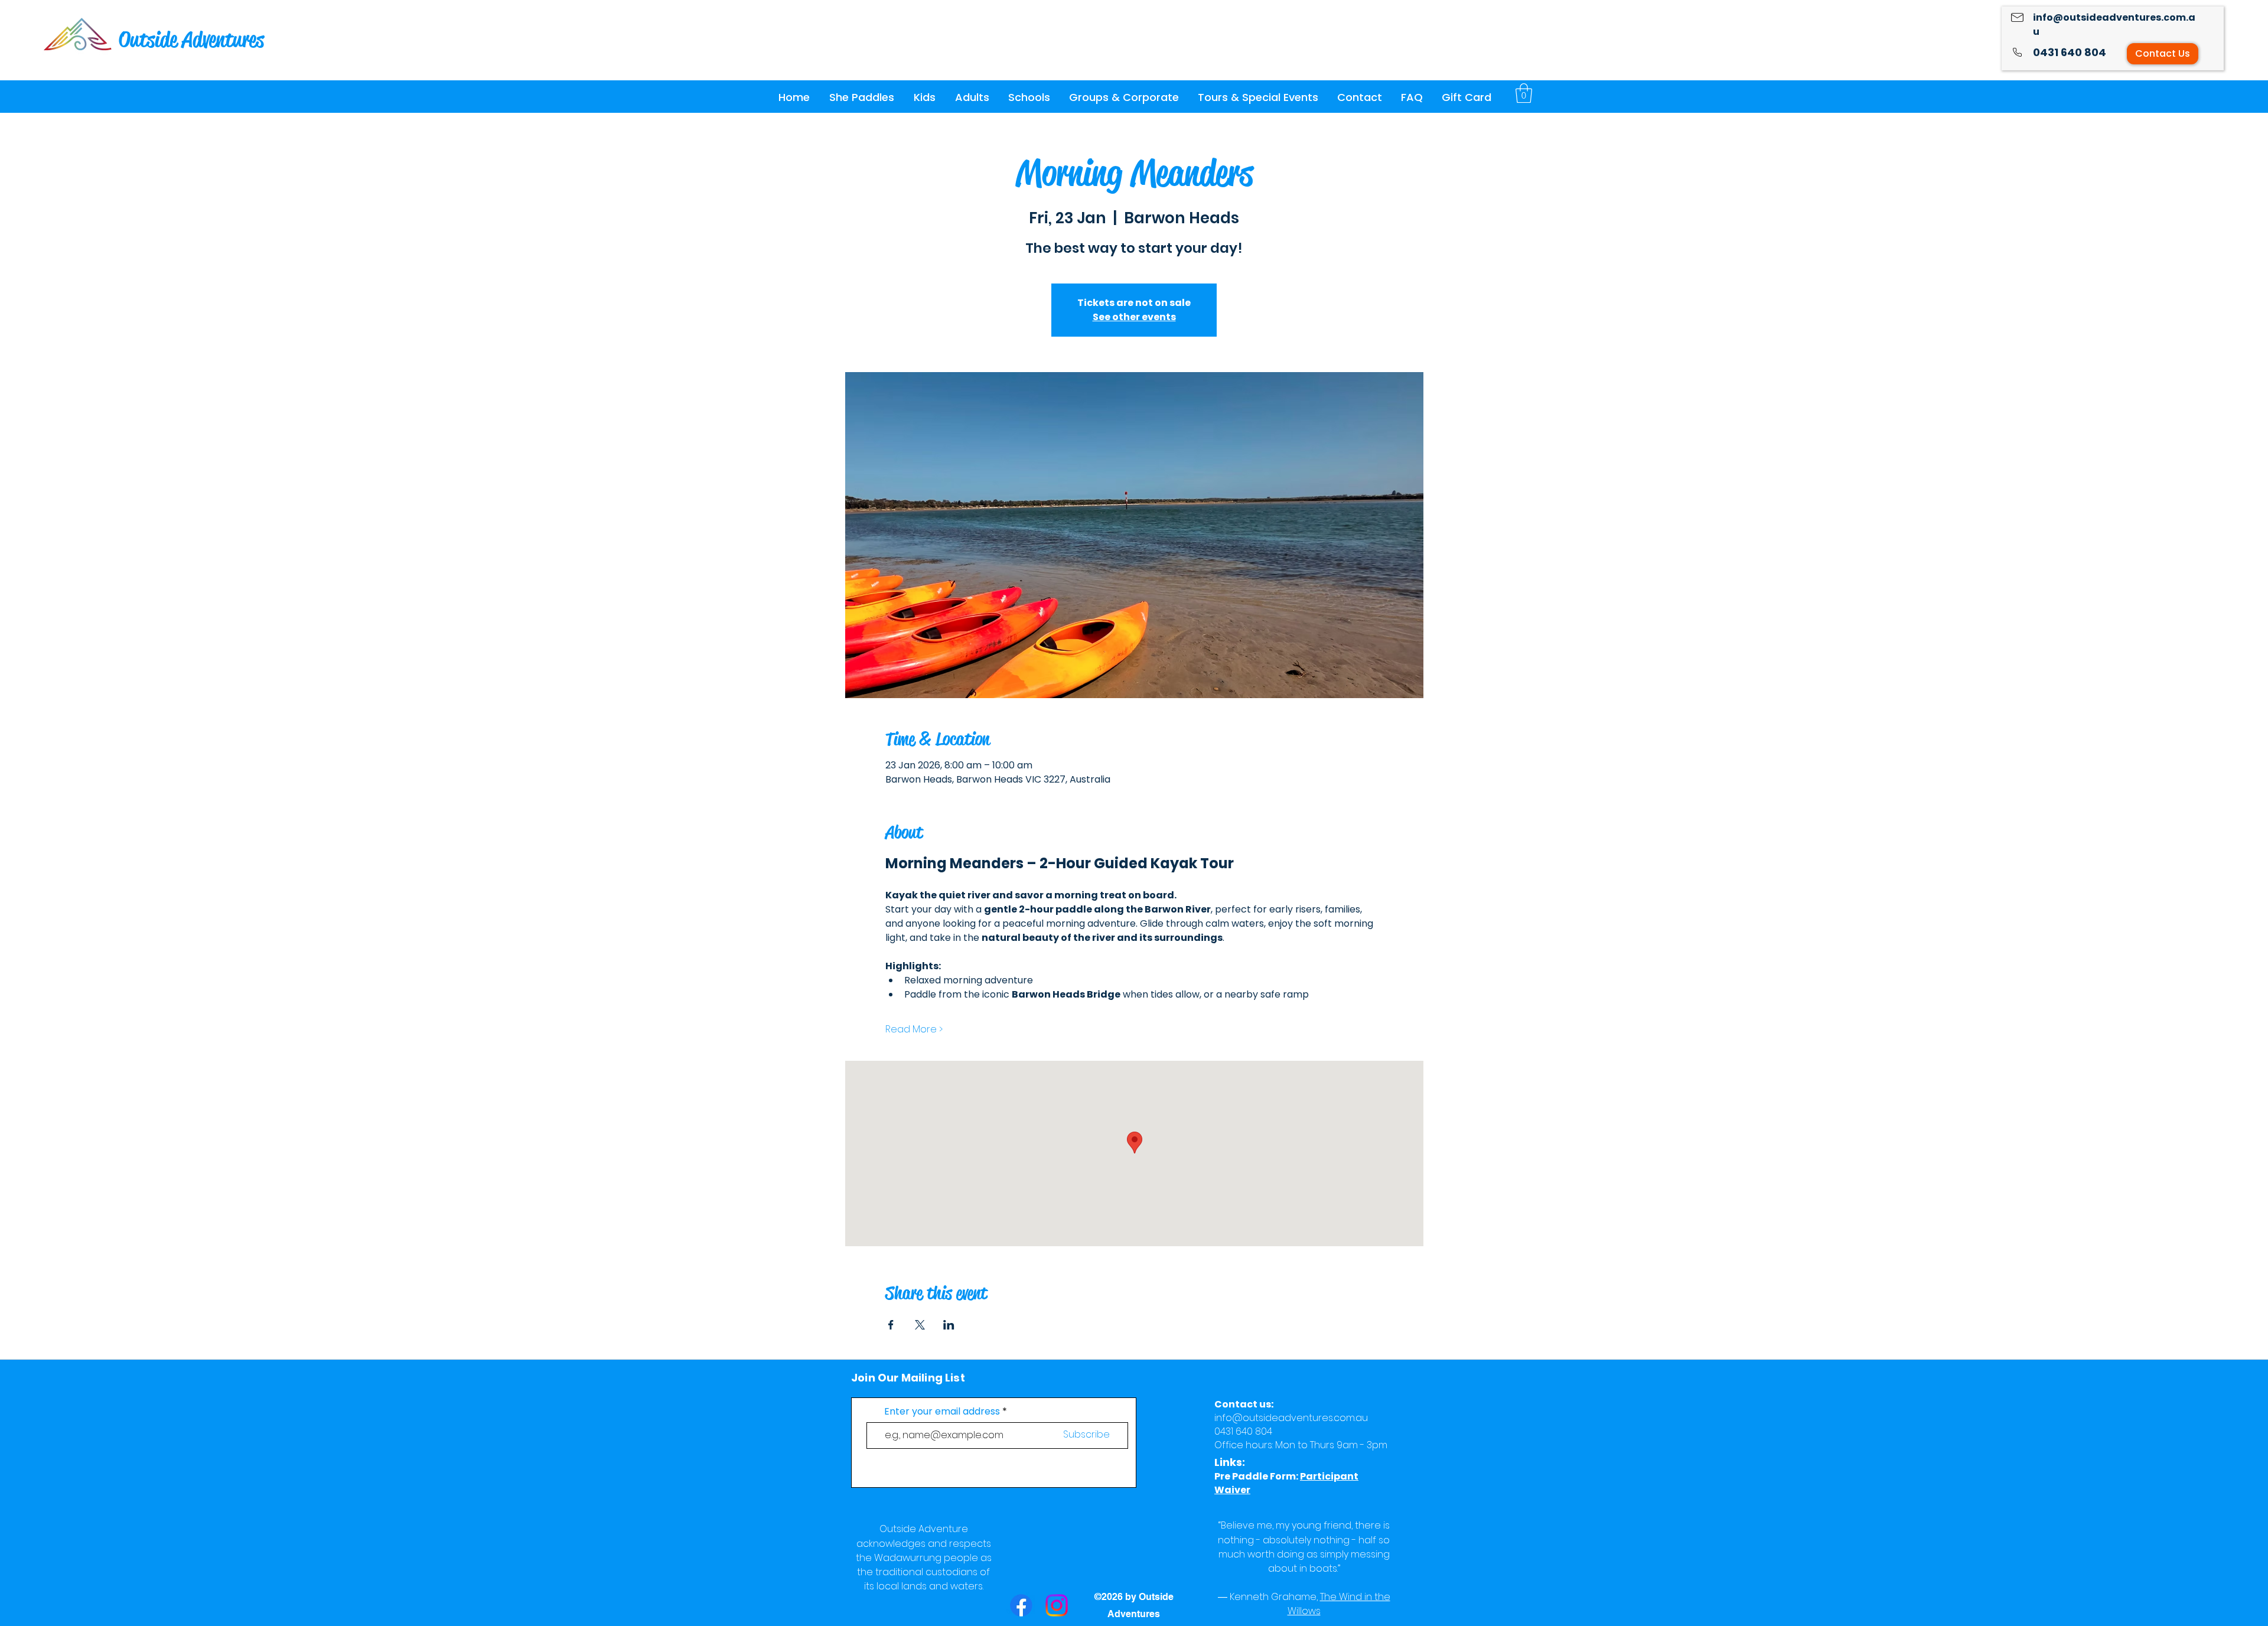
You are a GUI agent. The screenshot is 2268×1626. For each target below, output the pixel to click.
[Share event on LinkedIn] (949, 1325)
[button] (861, 97)
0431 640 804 (2070, 52)
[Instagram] (1057, 1605)
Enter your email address (942, 1412)
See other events (1134, 317)
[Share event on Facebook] (891, 1325)
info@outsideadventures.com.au (1291, 1418)
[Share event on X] (920, 1325)
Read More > (914, 1029)
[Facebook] (1021, 1605)
